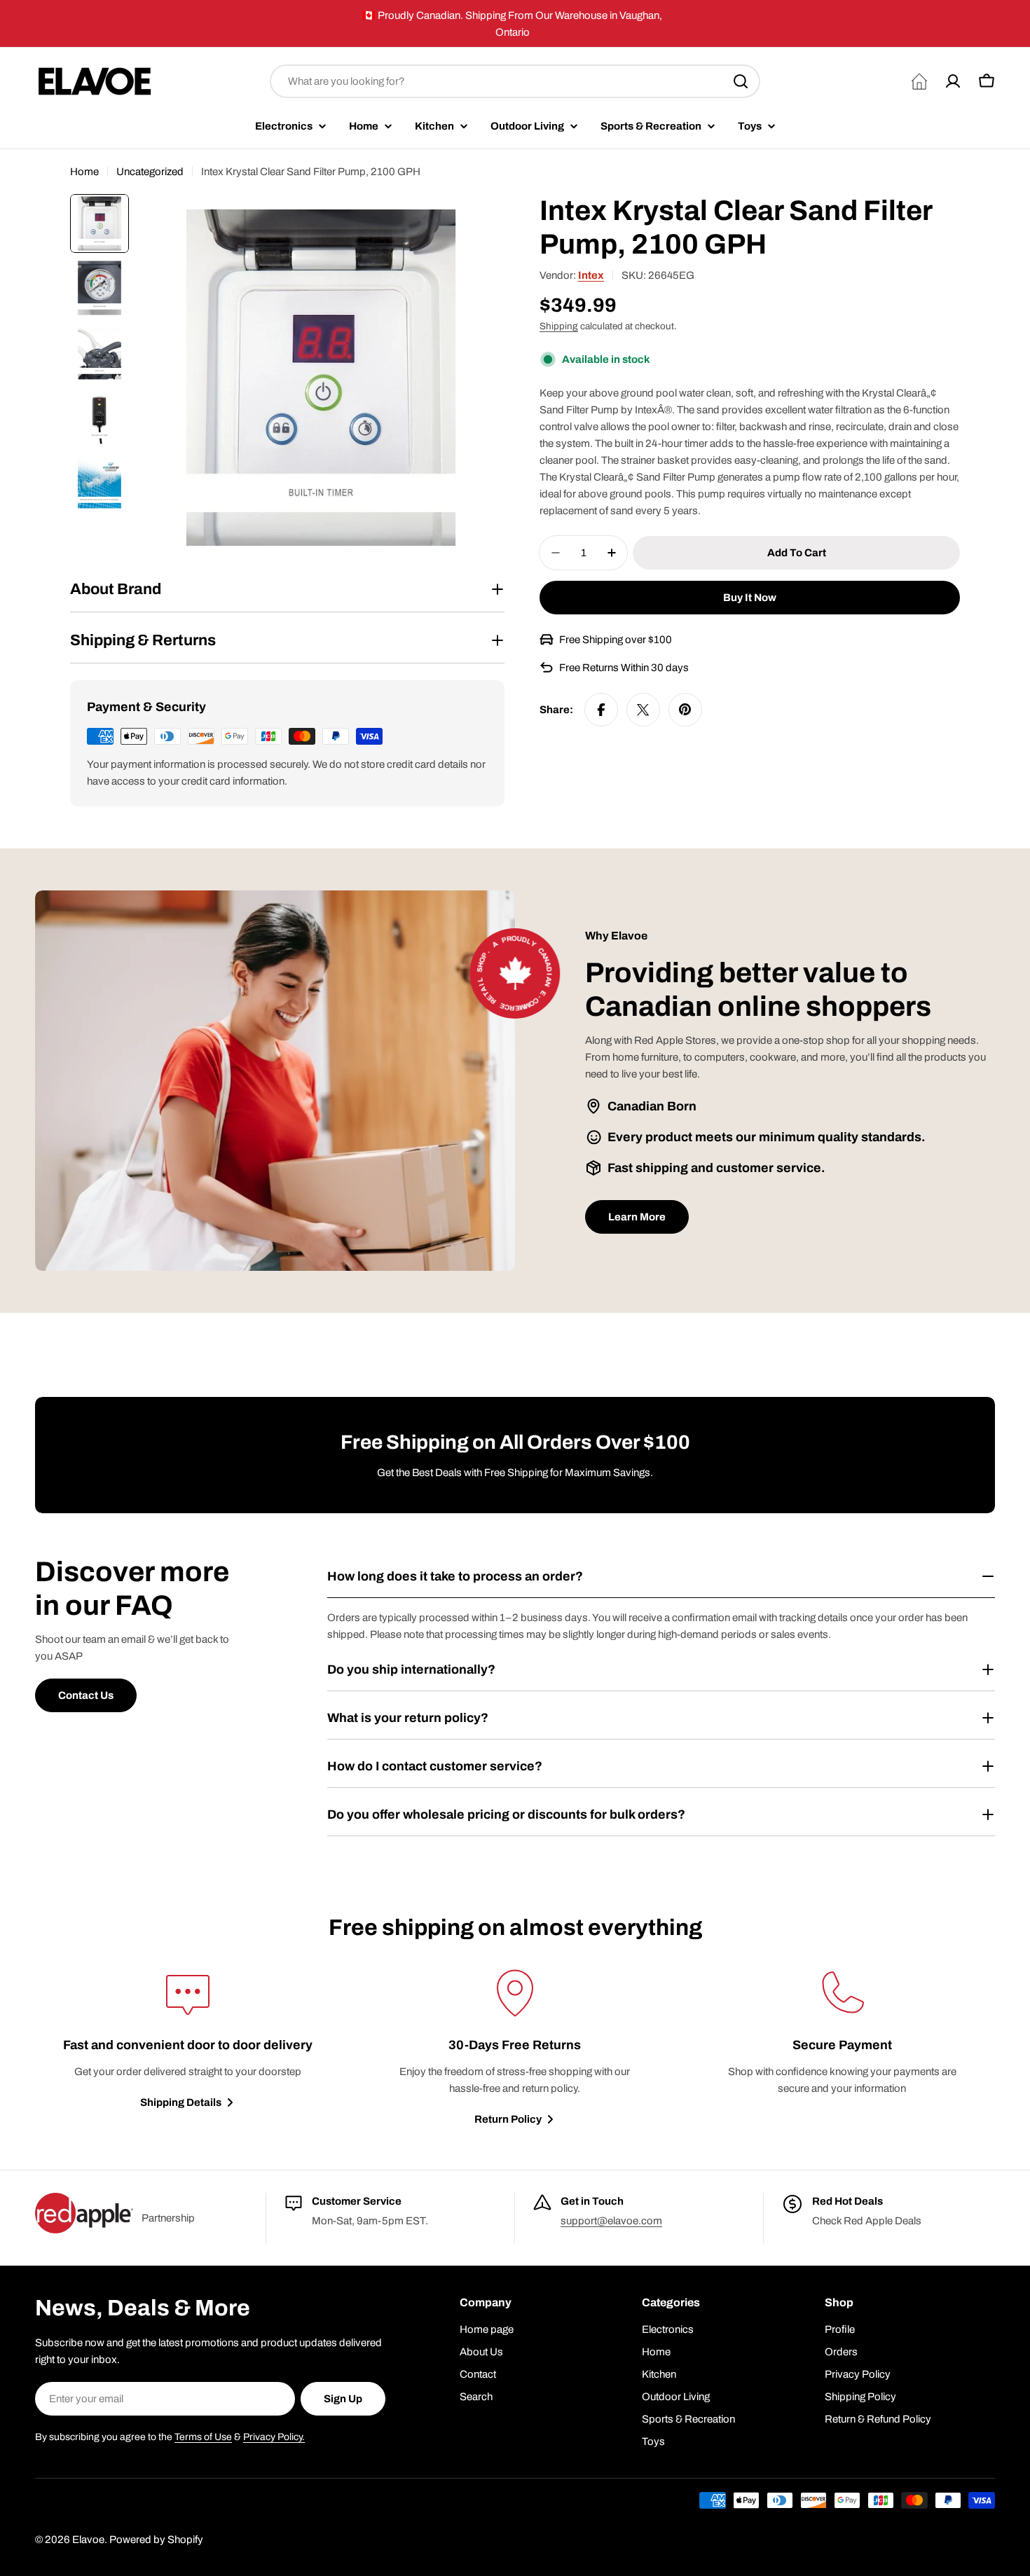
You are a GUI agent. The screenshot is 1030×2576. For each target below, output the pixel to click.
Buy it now (750, 598)
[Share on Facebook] (601, 710)
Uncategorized (150, 172)
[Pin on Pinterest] (685, 710)
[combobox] (515, 81)
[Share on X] (643, 710)
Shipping (559, 326)
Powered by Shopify (156, 2540)
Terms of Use (203, 2437)
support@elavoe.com (611, 2221)
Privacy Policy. (274, 2437)
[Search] (741, 81)
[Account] (953, 81)
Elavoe (88, 2540)
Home (84, 172)
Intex (591, 275)
